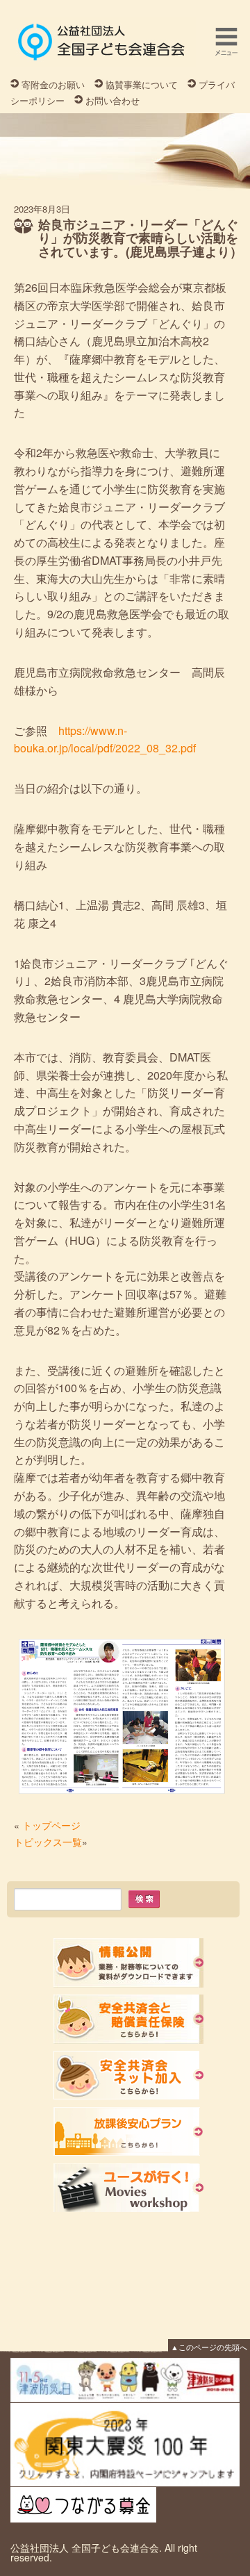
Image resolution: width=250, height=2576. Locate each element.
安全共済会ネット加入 (128, 2075)
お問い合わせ (112, 100)
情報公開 (128, 1963)
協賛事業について (142, 84)
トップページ (51, 1825)
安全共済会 (128, 2019)
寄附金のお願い (53, 84)
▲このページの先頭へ (209, 2347)
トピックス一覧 (48, 1842)
